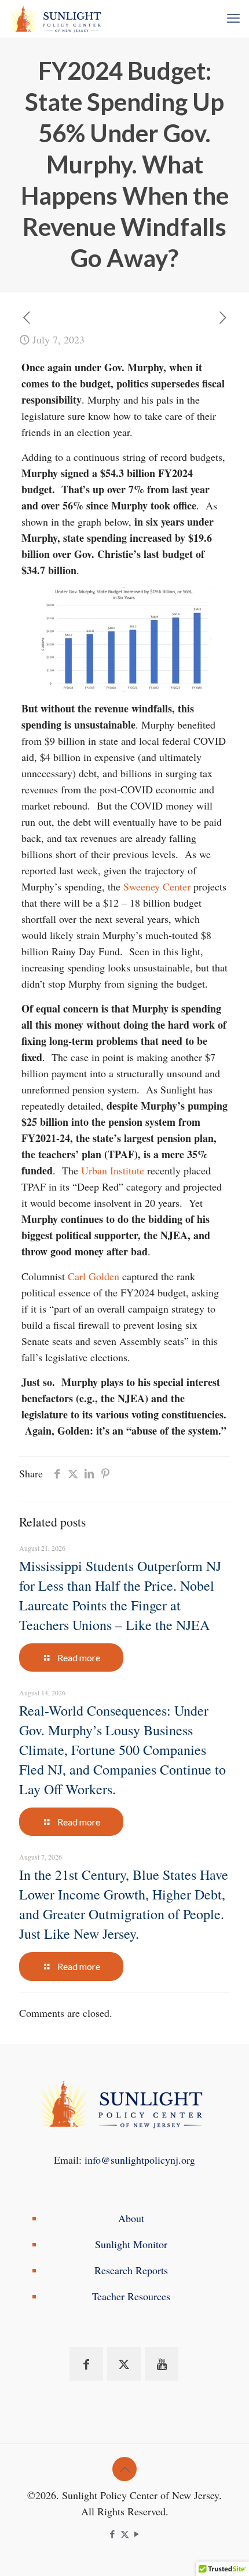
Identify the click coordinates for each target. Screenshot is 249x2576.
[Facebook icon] (113, 2534)
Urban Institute (113, 1170)
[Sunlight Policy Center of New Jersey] (57, 17)
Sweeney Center (157, 886)
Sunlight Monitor (131, 2244)
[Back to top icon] (124, 2469)
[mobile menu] (233, 17)
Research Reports (131, 2270)
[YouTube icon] (137, 2534)
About (131, 2218)
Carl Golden (94, 1276)
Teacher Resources (131, 2296)
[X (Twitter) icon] (125, 2534)
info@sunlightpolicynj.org (140, 2160)
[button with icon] (86, 2364)
